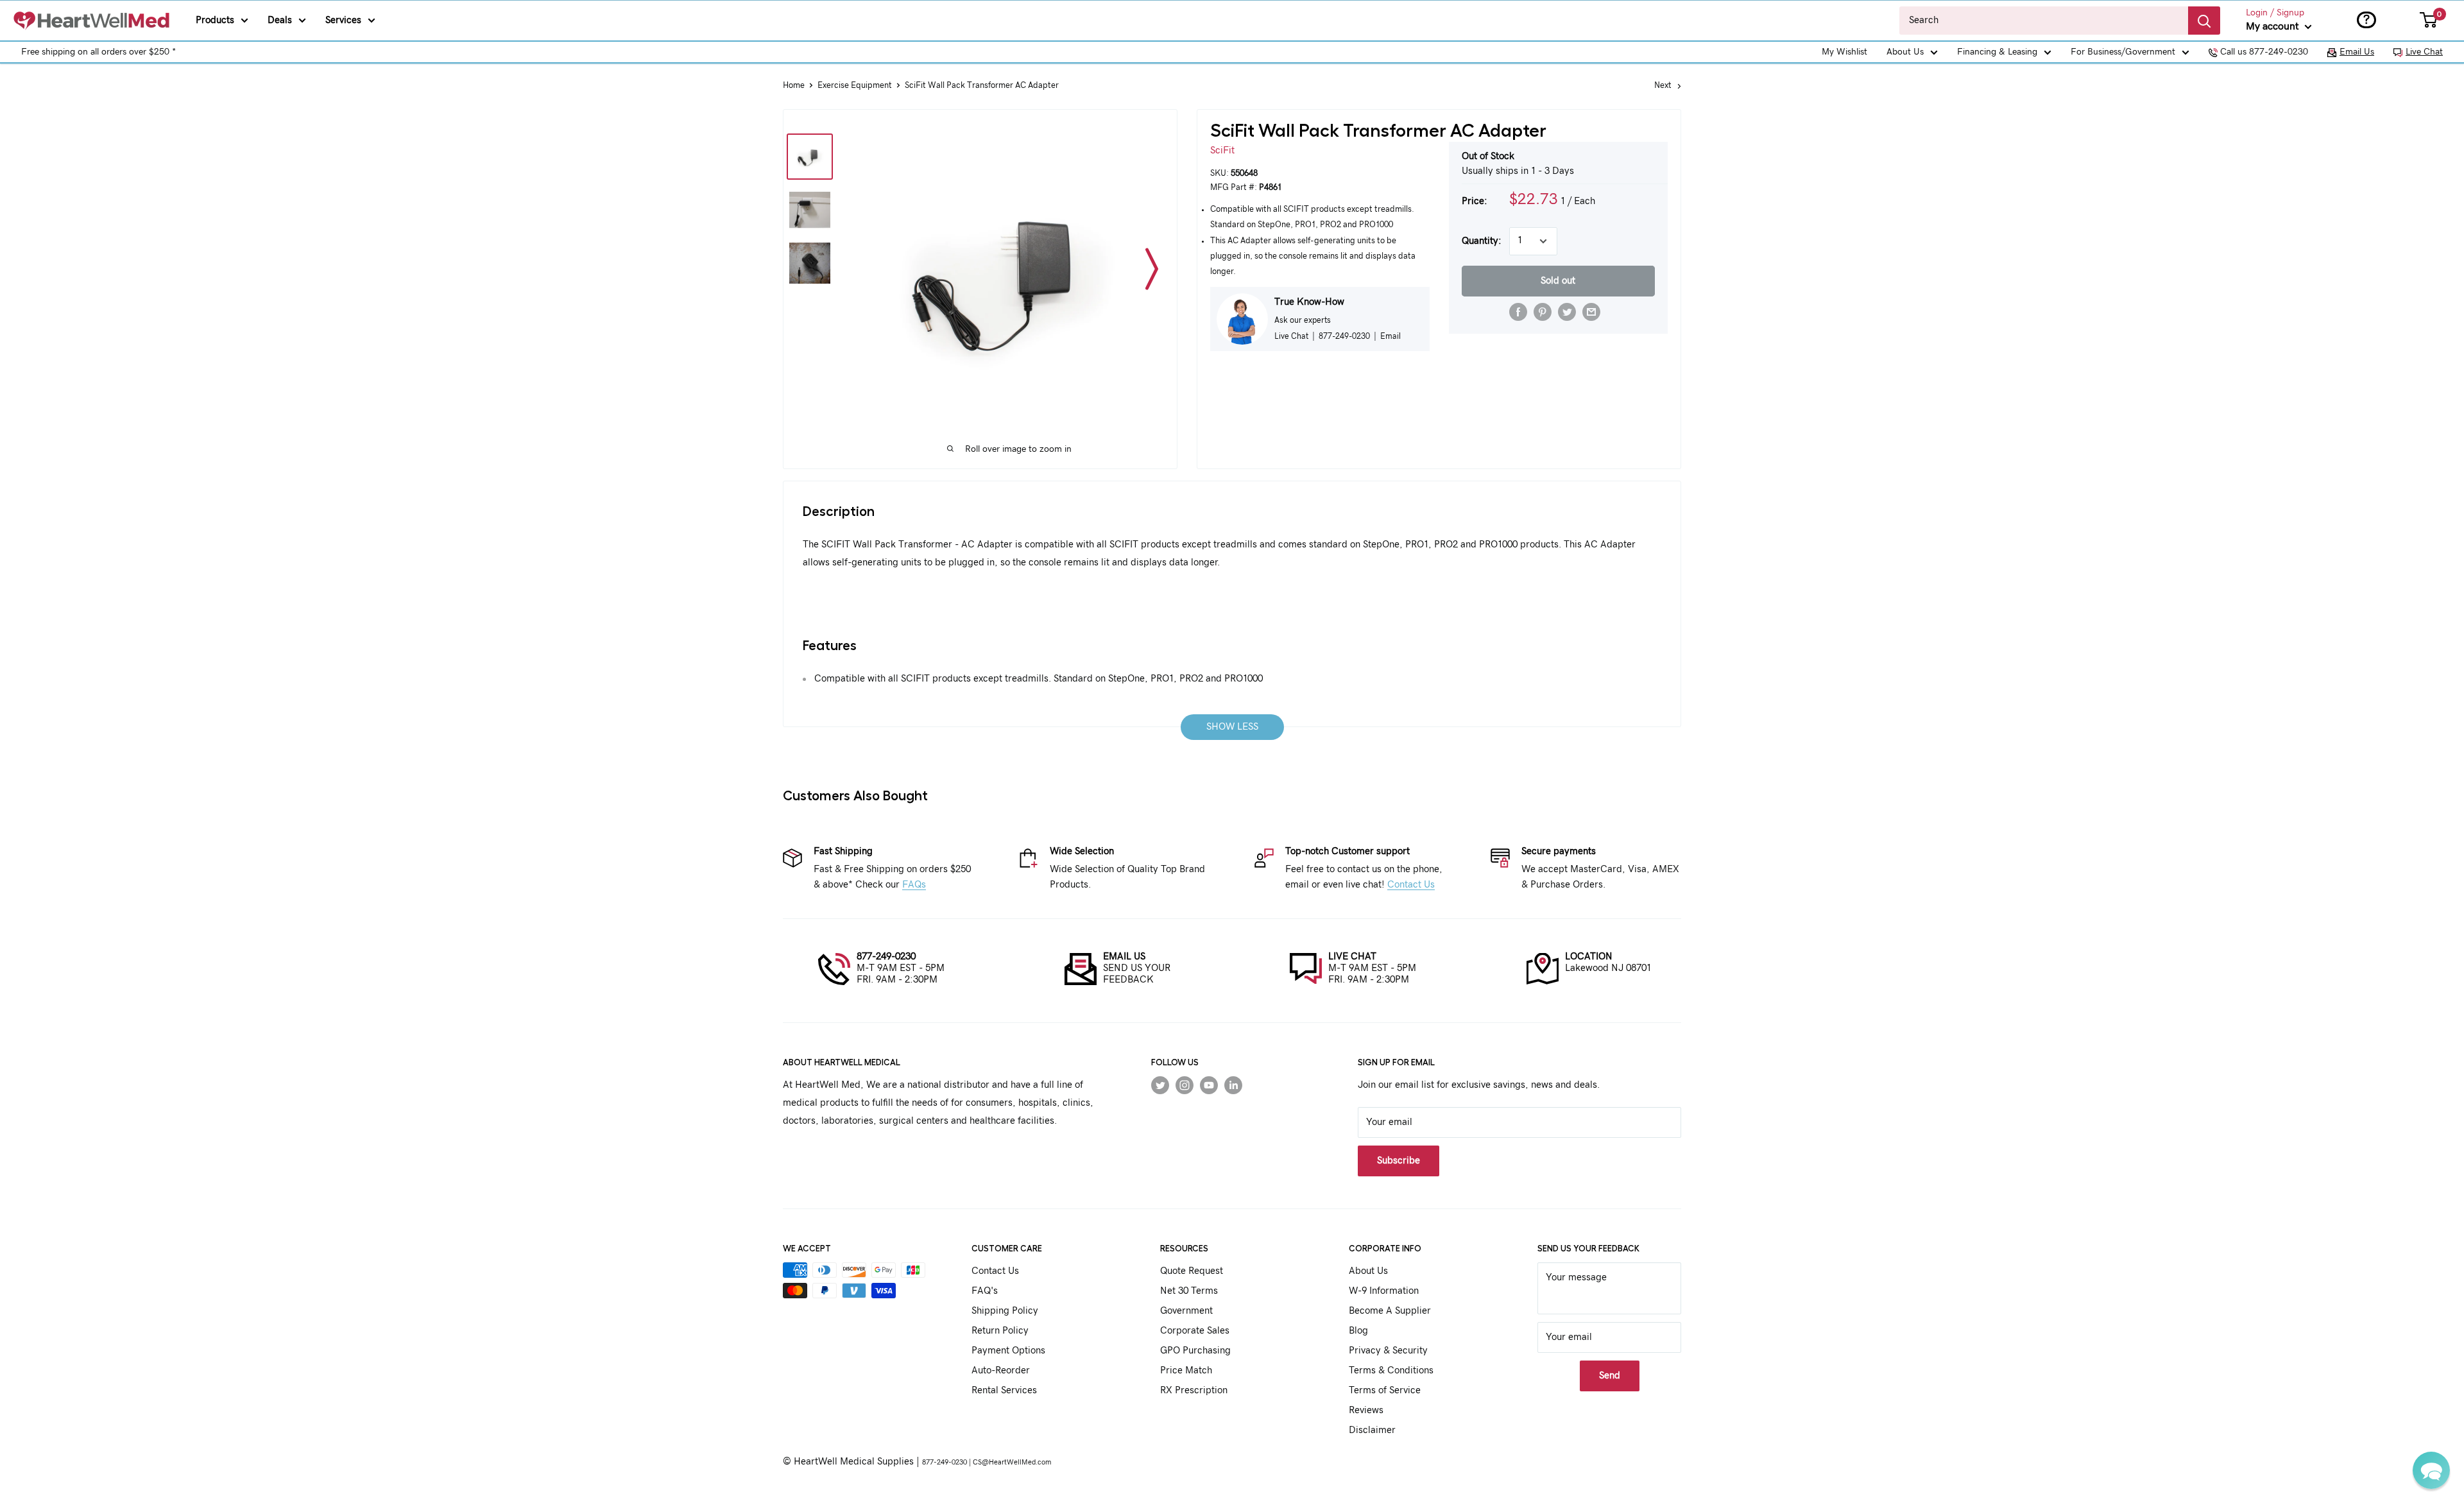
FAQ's (985, 1291)
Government (1186, 1311)
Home (794, 86)
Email (1390, 336)
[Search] (2204, 21)
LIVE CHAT (1352, 957)
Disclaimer (1372, 1430)
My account (2274, 26)
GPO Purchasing (1195, 1351)
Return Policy (1000, 1331)
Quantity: (1482, 241)
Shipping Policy (1005, 1311)
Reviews (1366, 1410)
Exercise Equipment (855, 86)
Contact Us (1411, 885)
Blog (1358, 1331)
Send (1610, 1376)
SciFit (1222, 150)
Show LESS (1232, 727)
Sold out (1558, 281)
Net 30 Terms (1189, 1291)
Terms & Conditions (1391, 1370)
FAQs (914, 885)
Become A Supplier (1390, 1311)
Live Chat (2424, 52)
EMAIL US (1124, 957)
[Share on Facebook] (1518, 312)
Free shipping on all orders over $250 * (98, 52)
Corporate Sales (1195, 1331)
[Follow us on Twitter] (1160, 1085)
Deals (280, 20)
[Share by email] (1591, 312)
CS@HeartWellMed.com (1012, 1462)
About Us (1905, 52)
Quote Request (1192, 1271)
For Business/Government (2123, 52)
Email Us (2357, 52)
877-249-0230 (886, 957)
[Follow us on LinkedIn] (1233, 1085)
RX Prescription (1194, 1390)
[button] (2431, 1470)
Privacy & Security (1388, 1351)
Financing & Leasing (1997, 52)
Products (215, 20)
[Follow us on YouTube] (1209, 1085)
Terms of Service (1385, 1390)
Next (1663, 86)
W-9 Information (1384, 1291)
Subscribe (1399, 1161)
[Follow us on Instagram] (1185, 1085)
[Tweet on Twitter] (1567, 312)
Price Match (1186, 1370)
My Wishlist (1844, 52)
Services (343, 20)
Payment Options (1008, 1351)
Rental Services (1004, 1390)
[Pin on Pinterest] (1543, 312)
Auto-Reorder (1001, 1370)
